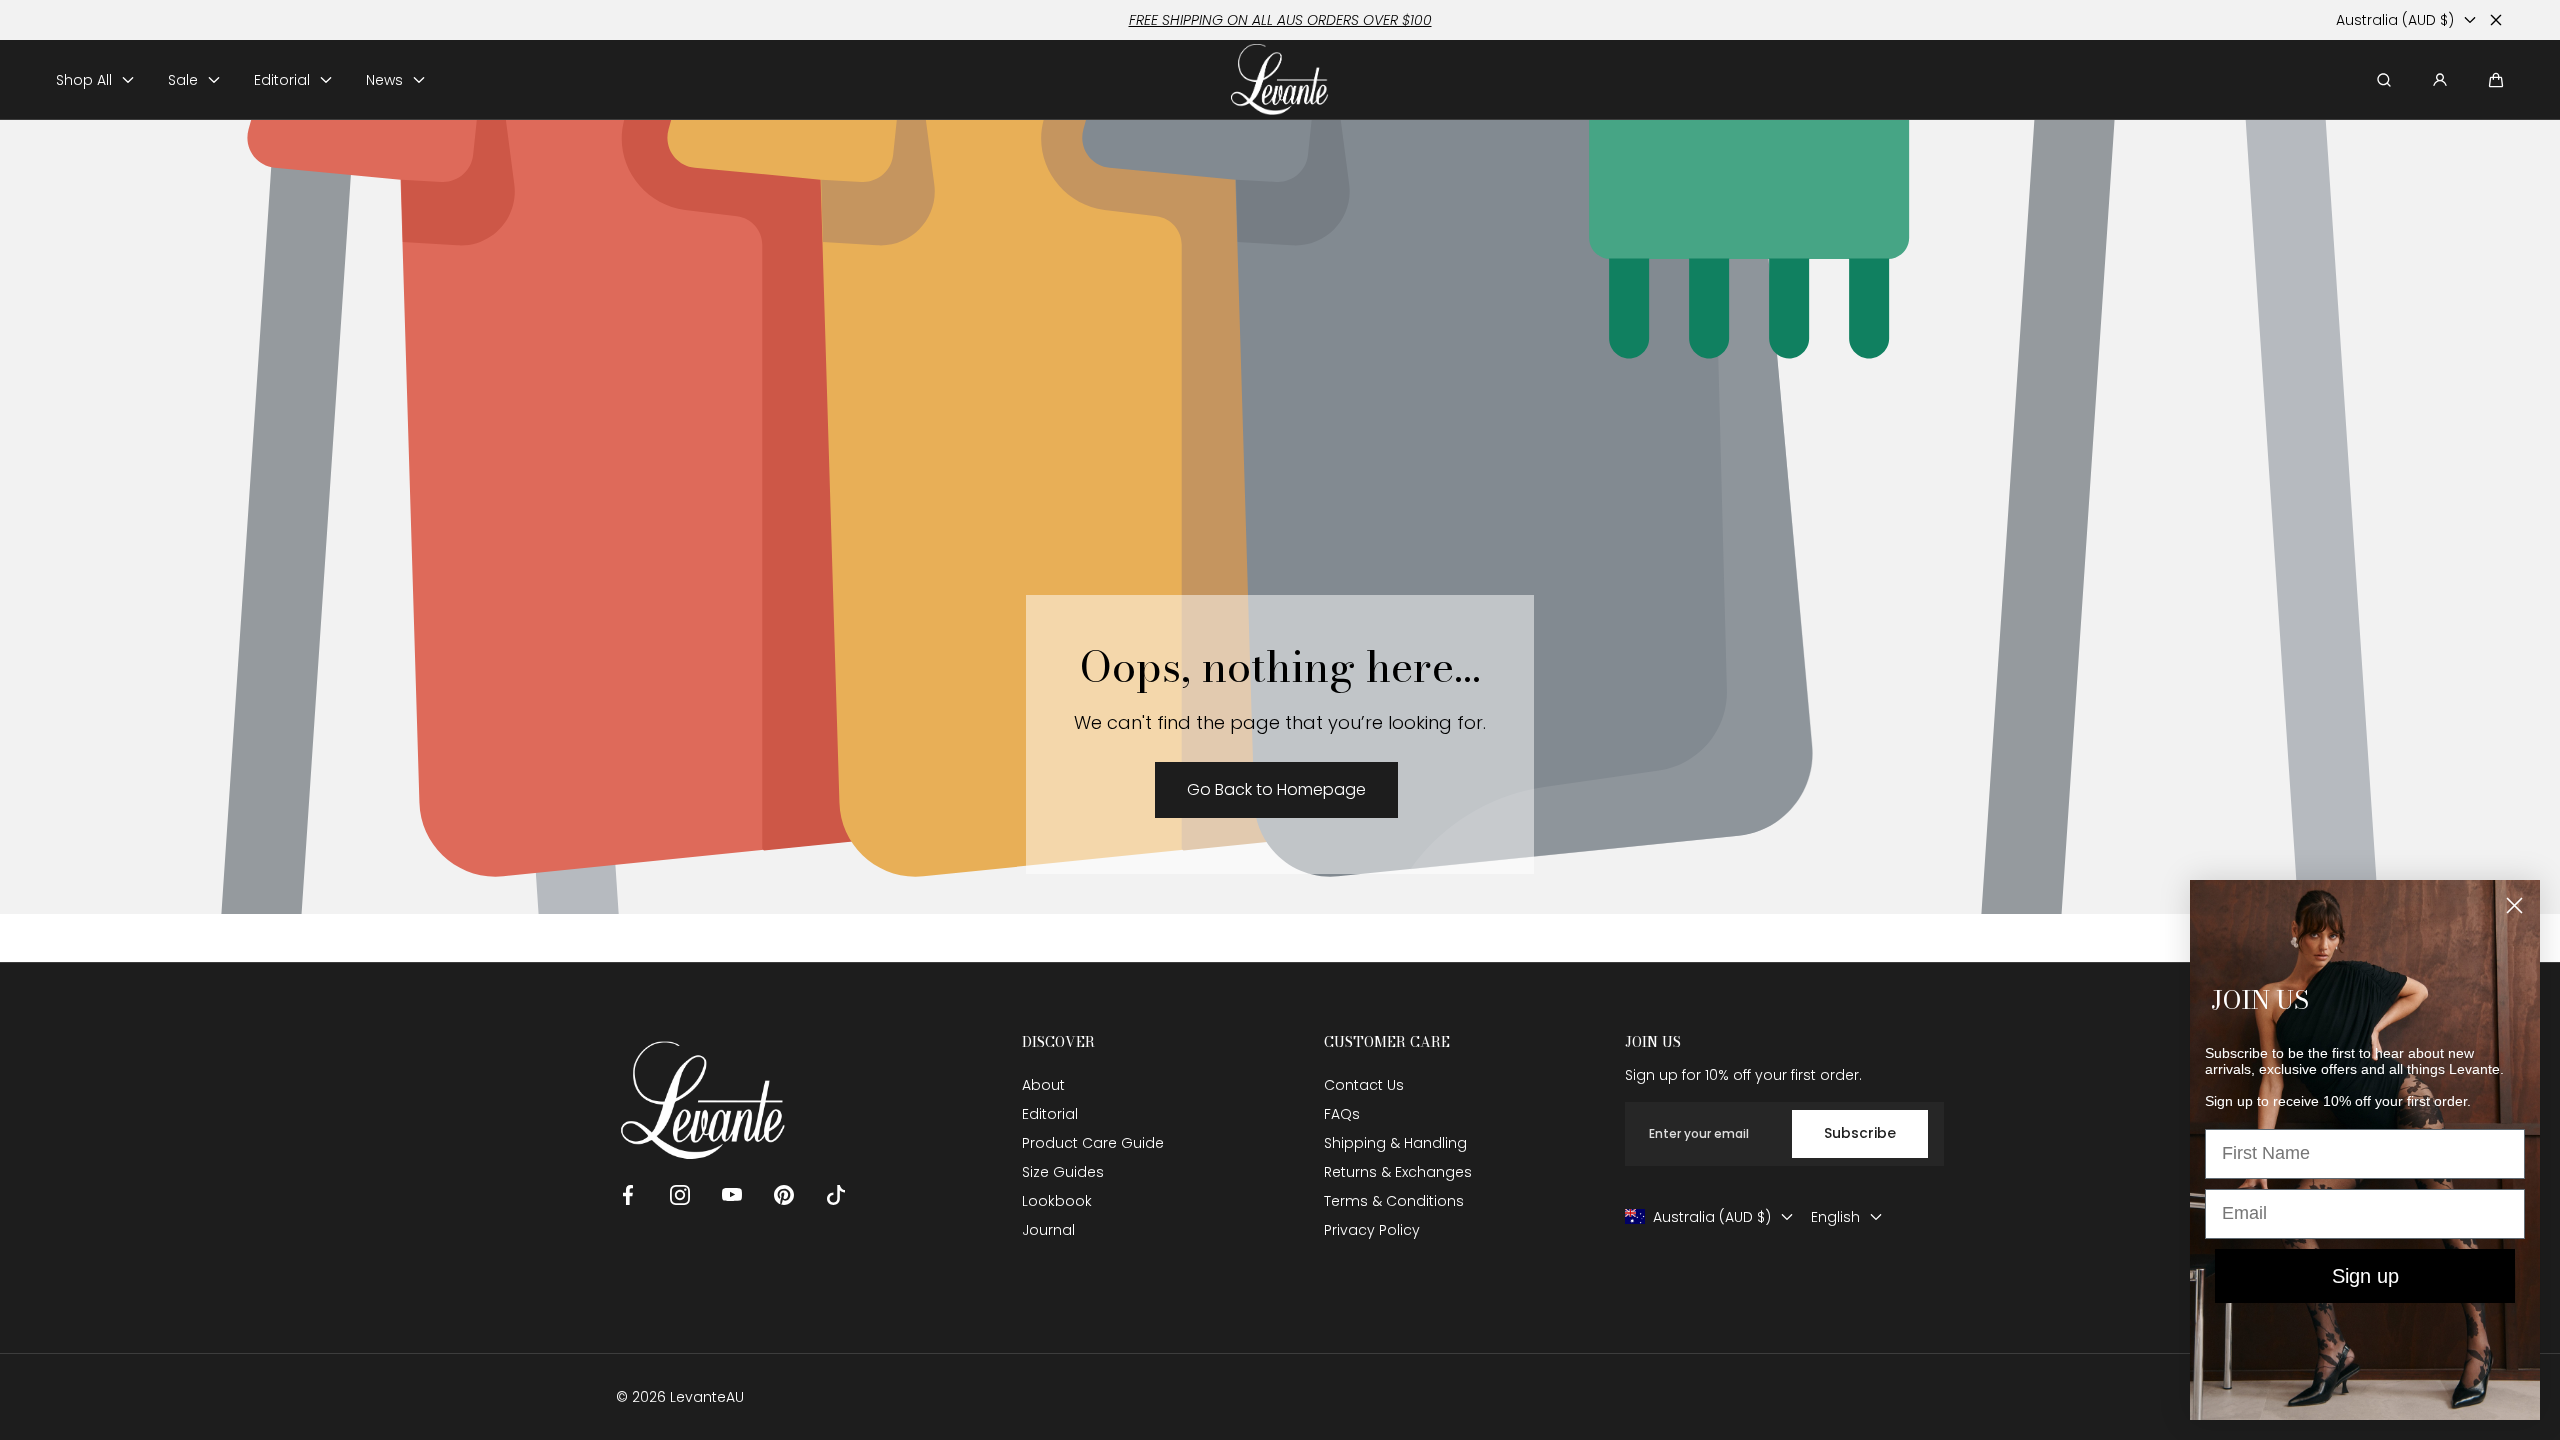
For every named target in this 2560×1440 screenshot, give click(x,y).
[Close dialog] (2514, 905)
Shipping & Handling (1395, 1143)
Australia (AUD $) (2395, 20)
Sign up (2365, 1276)
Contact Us (1364, 1085)
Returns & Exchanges (1398, 1172)
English (1835, 1217)
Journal (1048, 1230)
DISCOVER (1058, 1042)
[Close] (2496, 20)
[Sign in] (2440, 80)
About (1043, 1085)
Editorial (1050, 1114)
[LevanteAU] (1280, 79)
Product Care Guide (1093, 1143)
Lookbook (1057, 1201)
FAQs (1342, 1114)
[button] (2496, 80)
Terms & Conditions (1394, 1201)
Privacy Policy (1372, 1230)
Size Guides (1063, 1172)
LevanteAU (707, 1397)
